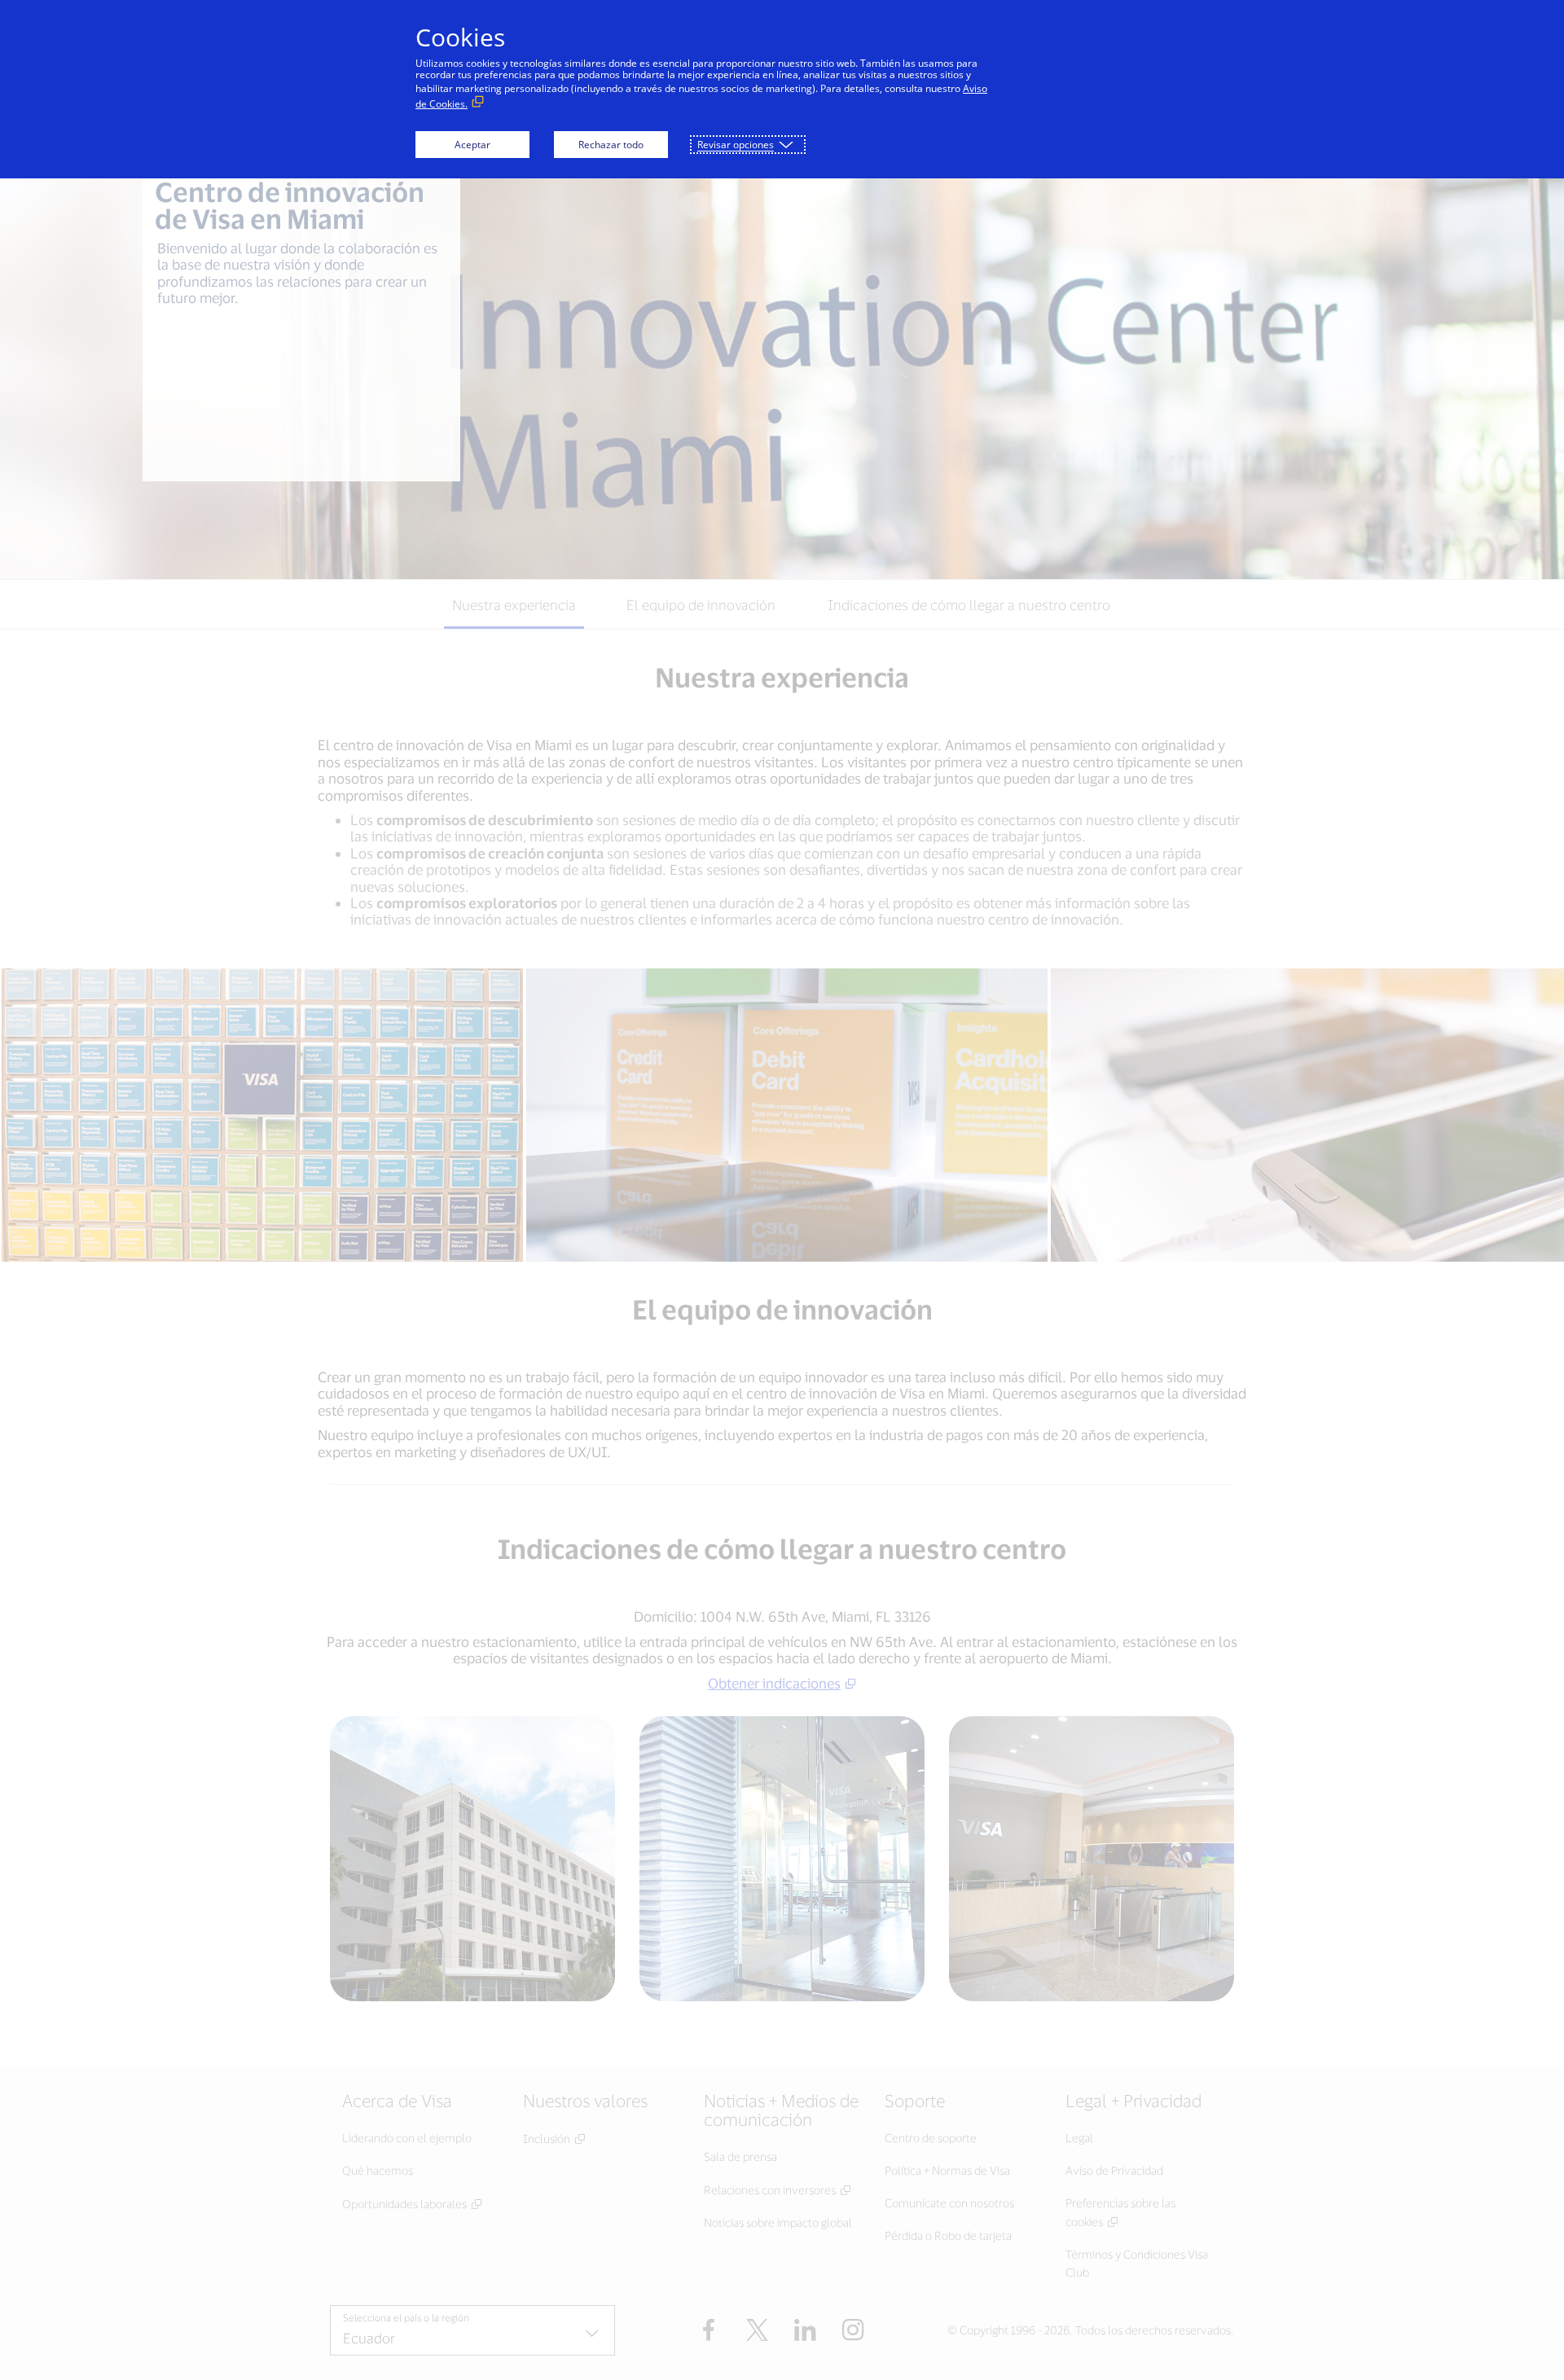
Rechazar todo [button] (611, 145)
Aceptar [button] (472, 145)
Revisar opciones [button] (736, 145)
